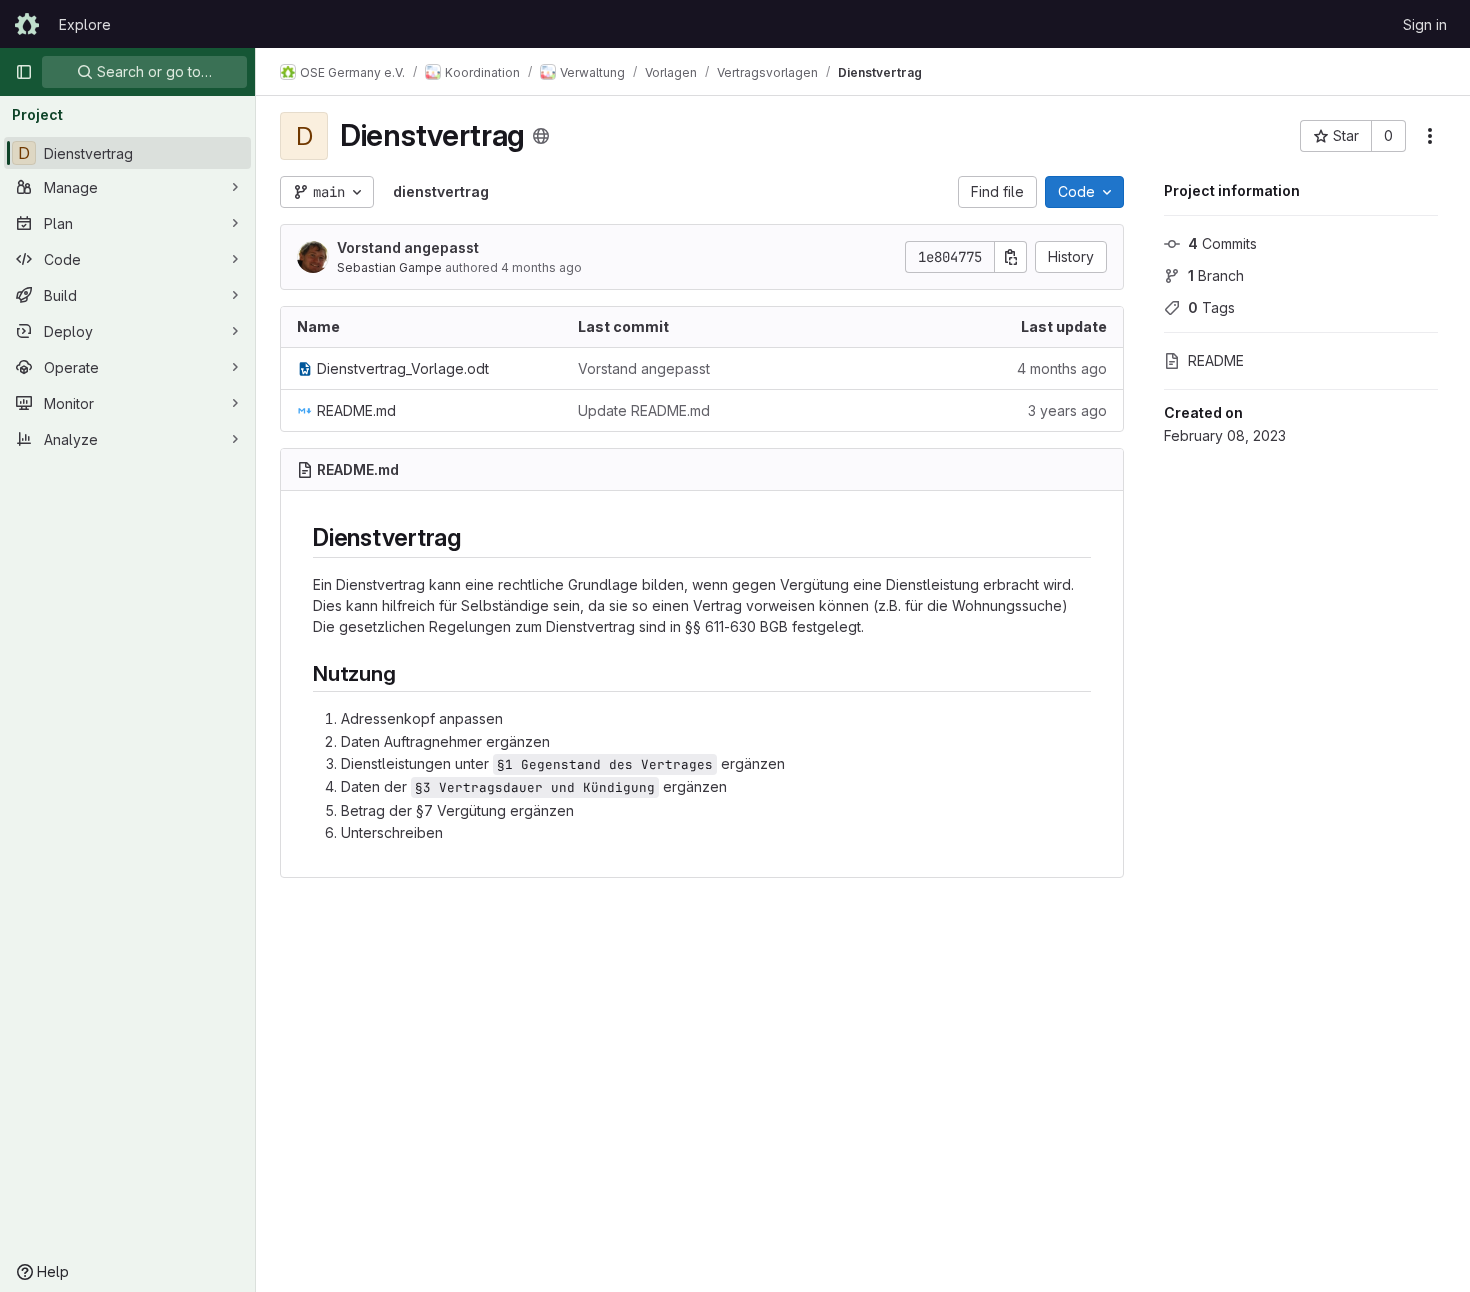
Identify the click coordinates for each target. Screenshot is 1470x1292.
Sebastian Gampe (389, 267)
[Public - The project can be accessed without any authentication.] (541, 136)
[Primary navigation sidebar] (24, 72)
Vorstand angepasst (408, 247)
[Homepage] (27, 24)
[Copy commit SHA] (1011, 257)
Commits (1222, 243)
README (1216, 360)
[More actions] (1430, 136)
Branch (1216, 275)
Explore (85, 24)
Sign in (1425, 24)
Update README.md (644, 410)
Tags (1211, 307)
